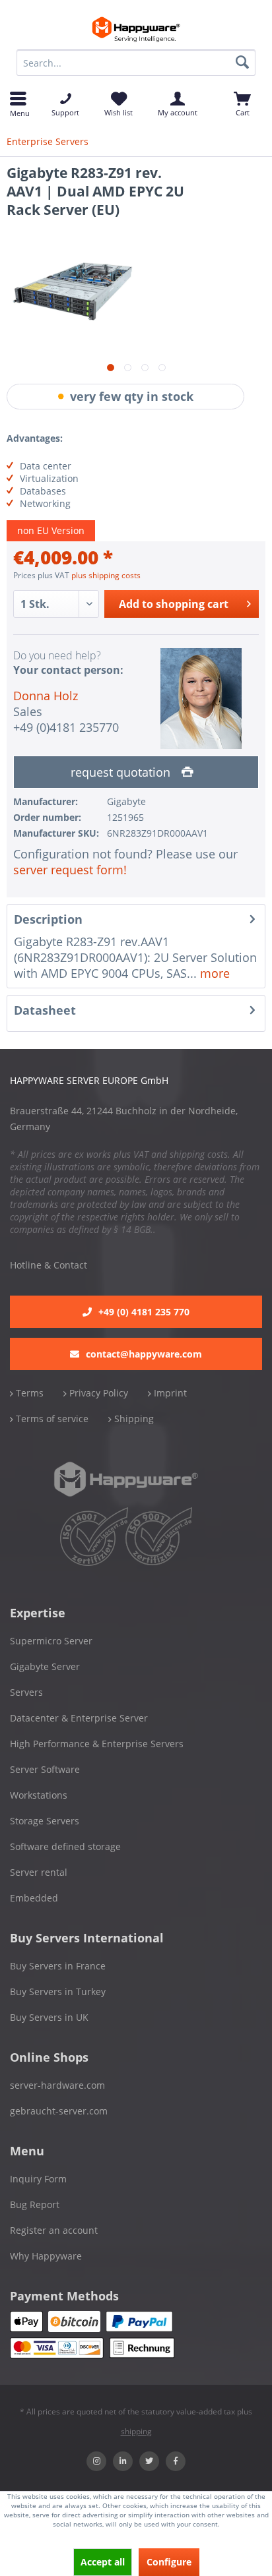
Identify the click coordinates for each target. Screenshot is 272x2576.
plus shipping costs (106, 575)
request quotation (122, 772)
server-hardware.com (57, 2085)
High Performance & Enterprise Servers (97, 1744)
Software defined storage (65, 1846)
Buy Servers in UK (49, 2017)
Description (48, 919)
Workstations (39, 1795)
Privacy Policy (97, 1393)
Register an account (54, 2230)
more (213, 973)
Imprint (169, 1393)
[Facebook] (176, 2461)
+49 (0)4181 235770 (66, 727)
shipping (136, 2431)
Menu (18, 112)
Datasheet (45, 1010)
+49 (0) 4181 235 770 (144, 1312)
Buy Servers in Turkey (58, 1992)
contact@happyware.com (144, 1354)
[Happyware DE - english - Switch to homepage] (136, 30)
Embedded (34, 1898)
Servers (26, 1692)
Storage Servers (45, 1821)
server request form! (70, 870)
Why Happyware (46, 2256)
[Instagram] (96, 2461)
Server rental (39, 1872)
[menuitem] (136, 63)
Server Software (45, 1769)
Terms (28, 1393)
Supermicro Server (51, 1641)
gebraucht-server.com (59, 2111)
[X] (149, 2461)
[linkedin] (123, 2461)
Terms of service (51, 1419)
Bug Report (35, 2204)
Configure (169, 2562)
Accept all (103, 2562)
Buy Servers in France (58, 1966)
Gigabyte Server (45, 1666)
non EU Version (51, 530)
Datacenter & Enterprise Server (79, 1718)
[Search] (242, 63)
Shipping (133, 1419)
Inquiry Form (38, 2179)
